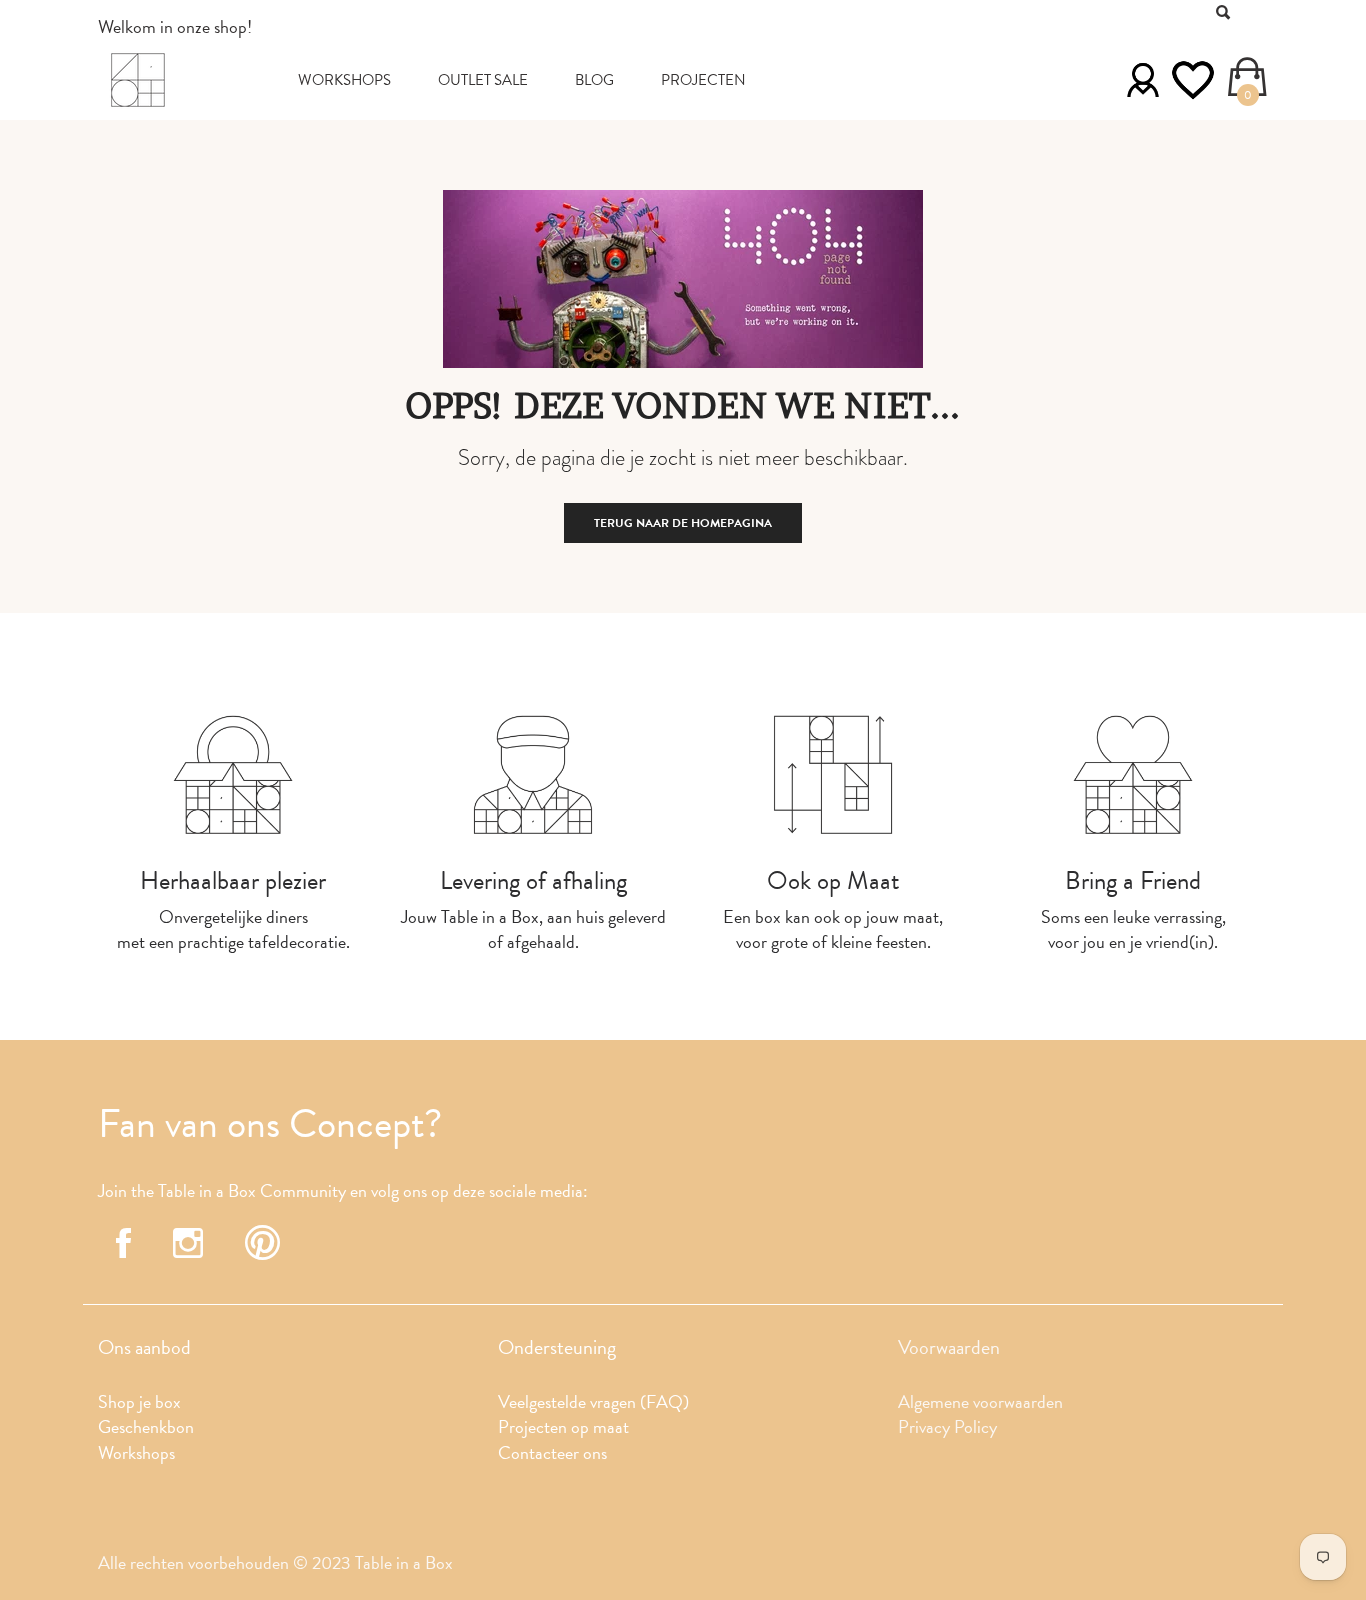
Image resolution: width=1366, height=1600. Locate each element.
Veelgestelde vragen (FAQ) (593, 1401)
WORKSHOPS (344, 80)
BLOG (594, 80)
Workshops (136, 1452)
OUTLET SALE (483, 80)
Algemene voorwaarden (980, 1401)
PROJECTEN (703, 80)
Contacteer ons (552, 1452)
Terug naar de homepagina (683, 523)
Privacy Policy (947, 1426)
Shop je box (139, 1401)
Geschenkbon (146, 1426)
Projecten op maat (563, 1426)
